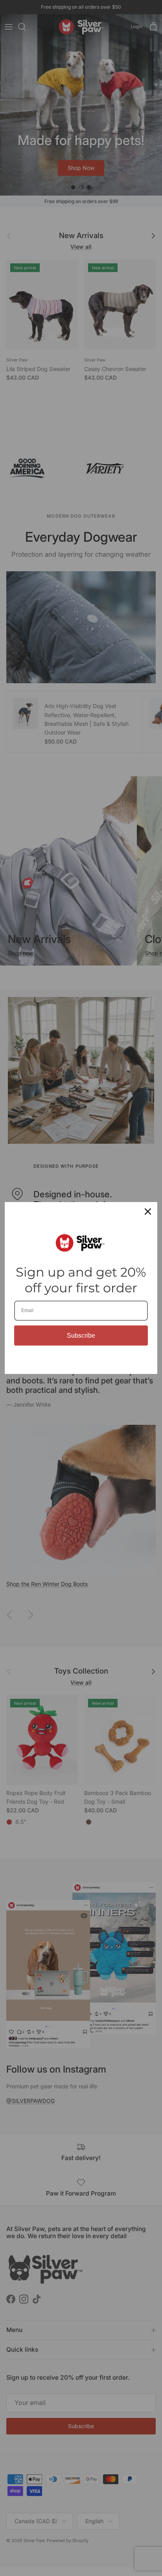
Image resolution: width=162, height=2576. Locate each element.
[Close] (148, 1212)
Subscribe (81, 1336)
